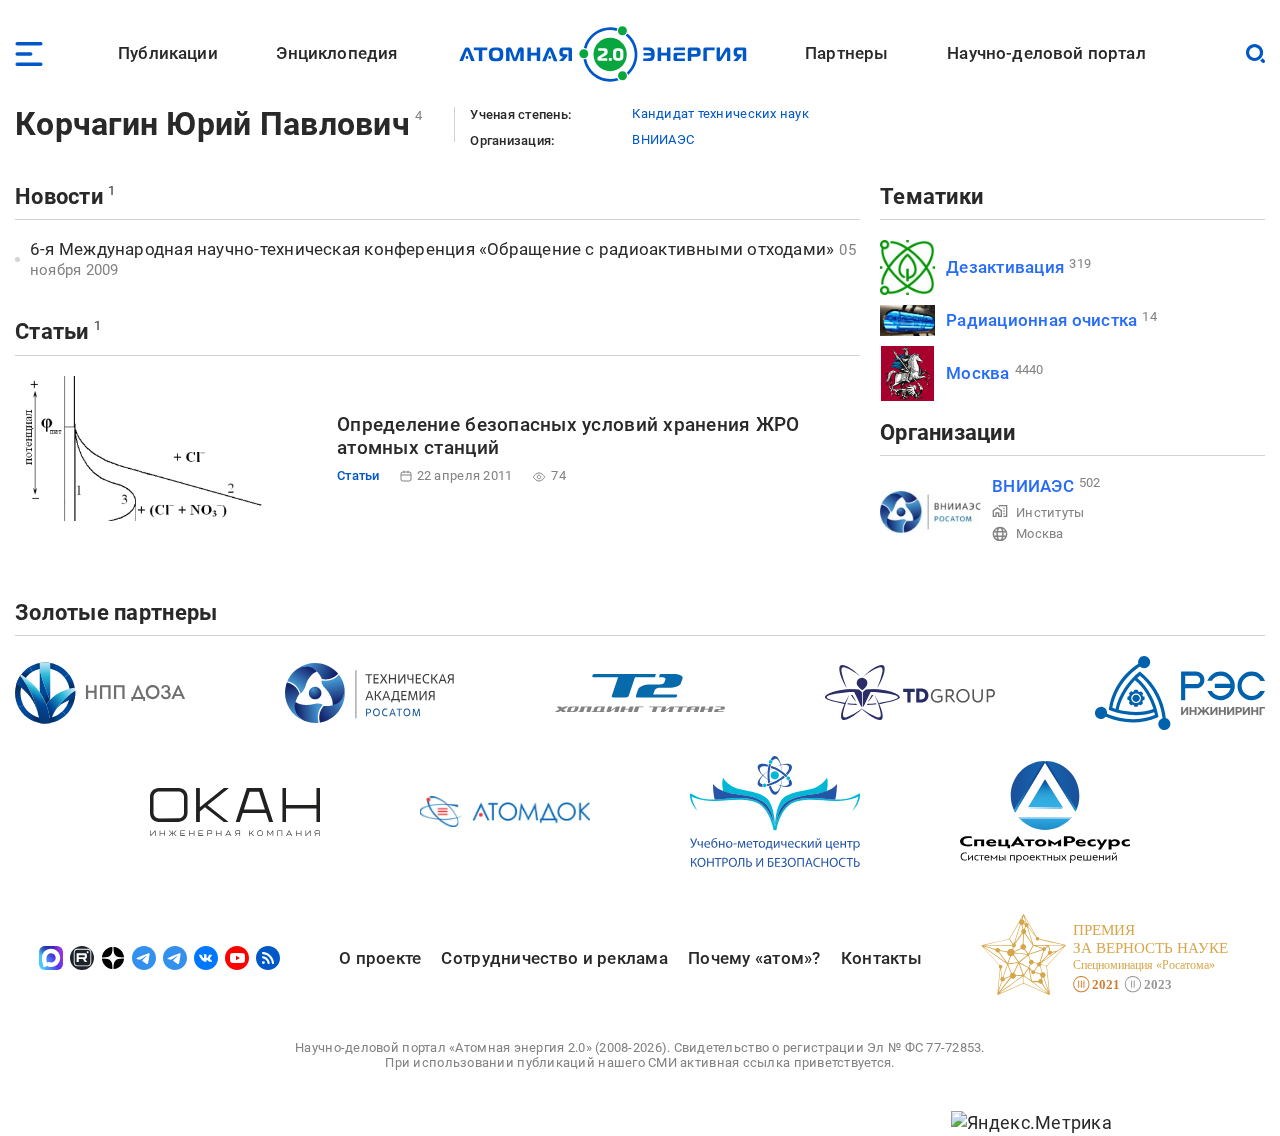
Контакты (881, 958)
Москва (978, 373)
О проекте (380, 958)
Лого (608, 54)
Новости (59, 196)
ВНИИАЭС (663, 139)
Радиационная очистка (1041, 320)
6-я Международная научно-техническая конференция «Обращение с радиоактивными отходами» (432, 249)
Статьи (52, 331)
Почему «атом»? (754, 958)
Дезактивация (1005, 267)
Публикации (168, 53)
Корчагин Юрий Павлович (212, 124)
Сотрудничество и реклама (554, 958)
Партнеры (846, 53)
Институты (1050, 512)
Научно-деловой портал (1046, 53)
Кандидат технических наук (720, 113)
